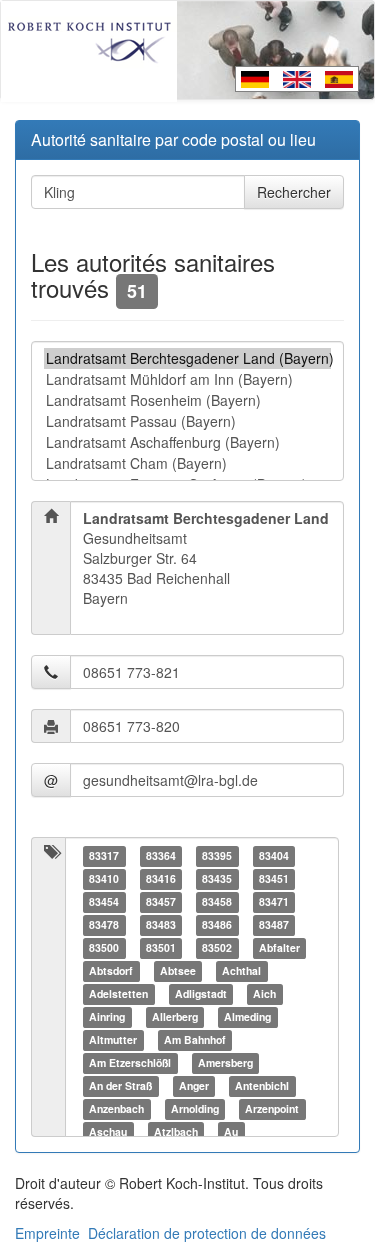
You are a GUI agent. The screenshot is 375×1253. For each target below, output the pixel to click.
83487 (274, 924)
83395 (217, 855)
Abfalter (279, 947)
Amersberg (225, 1062)
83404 (274, 855)
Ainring (107, 1016)
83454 (104, 901)
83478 (104, 924)
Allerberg (175, 1016)
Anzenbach (116, 1108)
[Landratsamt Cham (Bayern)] (187, 463)
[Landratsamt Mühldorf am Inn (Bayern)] (187, 379)
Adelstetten (118, 993)
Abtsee (178, 970)
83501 (161, 947)
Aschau (108, 1131)
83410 (104, 878)
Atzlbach (176, 1131)
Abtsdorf (111, 970)
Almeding (247, 1016)
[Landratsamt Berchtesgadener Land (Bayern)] (187, 358)
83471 (274, 901)
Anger (194, 1085)
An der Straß (120, 1085)
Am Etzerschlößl (130, 1062)
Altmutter (113, 1039)
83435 (217, 878)
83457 (161, 901)
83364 (161, 855)
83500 (104, 947)
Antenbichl (262, 1085)
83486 (217, 924)
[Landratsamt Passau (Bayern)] (187, 421)
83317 (104, 855)
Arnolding (195, 1108)
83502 (217, 947)
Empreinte (47, 1233)
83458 (217, 901)
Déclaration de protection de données (207, 1233)
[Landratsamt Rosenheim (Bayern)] (187, 400)
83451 (274, 878)
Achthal (241, 970)
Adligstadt (201, 993)
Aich (264, 993)
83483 (161, 924)
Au (231, 1131)
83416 (161, 878)
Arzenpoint (272, 1108)
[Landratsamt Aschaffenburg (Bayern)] (187, 442)
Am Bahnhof (195, 1039)
